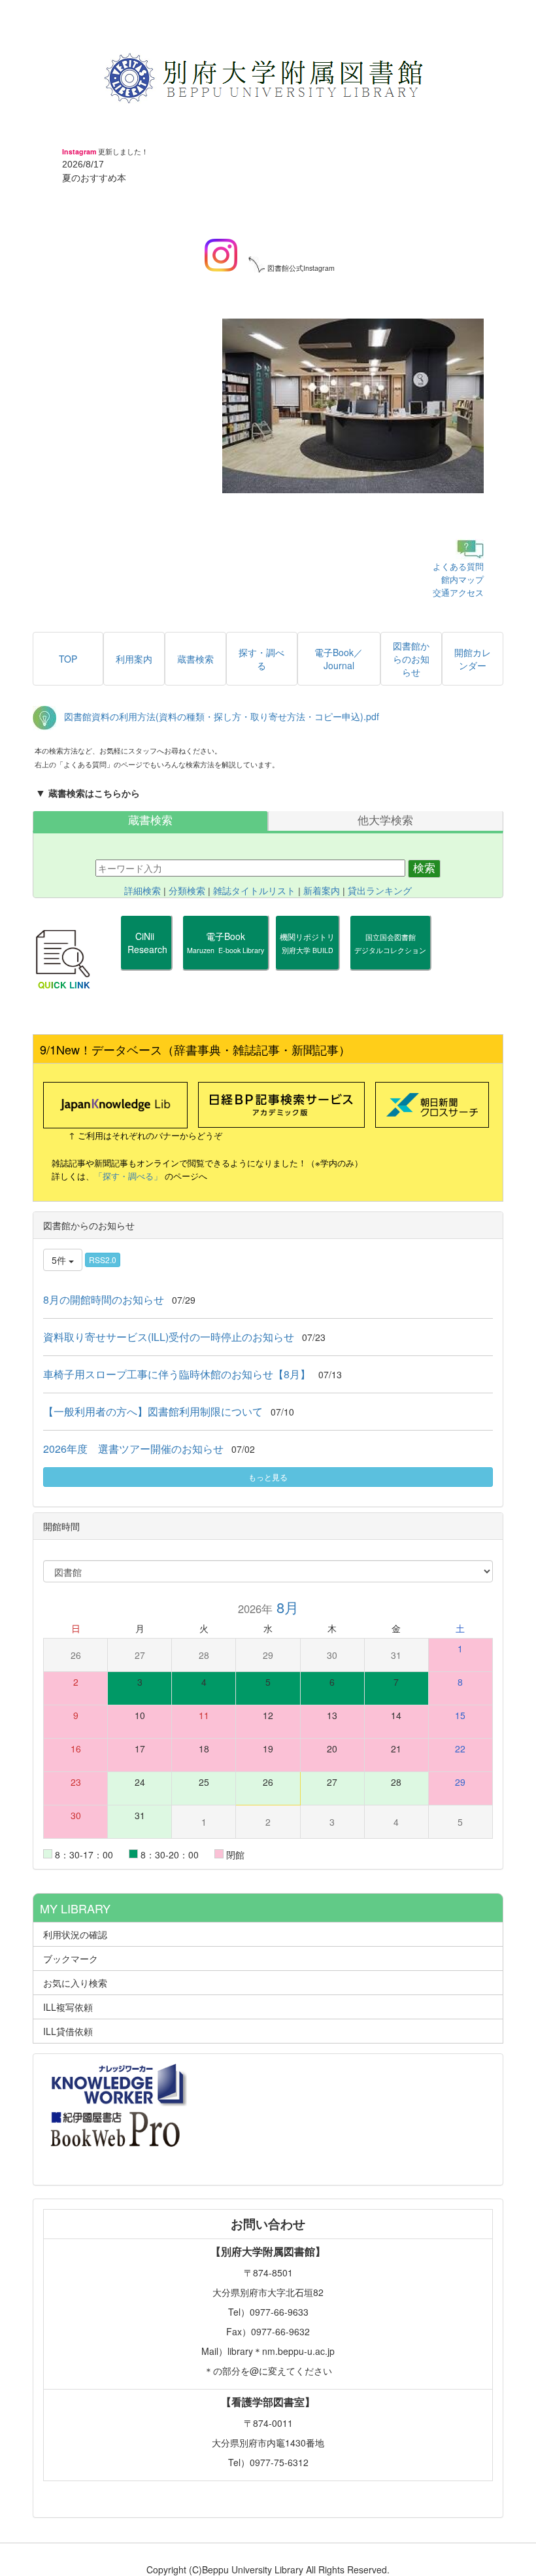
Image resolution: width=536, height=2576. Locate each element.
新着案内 (322, 891)
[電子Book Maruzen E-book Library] (226, 962)
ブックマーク (71, 1958)
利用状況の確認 (75, 1934)
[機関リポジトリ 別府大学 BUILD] (307, 962)
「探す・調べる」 (128, 1176)
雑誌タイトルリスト (254, 891)
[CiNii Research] (146, 962)
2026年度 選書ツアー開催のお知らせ (133, 1449)
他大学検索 (385, 821)
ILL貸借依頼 (68, 2031)
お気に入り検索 (75, 1983)
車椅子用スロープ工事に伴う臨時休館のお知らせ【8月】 (177, 1374)
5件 (60, 1260)
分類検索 (187, 891)
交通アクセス (458, 592)
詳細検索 (142, 891)
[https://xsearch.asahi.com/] (432, 1104)
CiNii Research (146, 943)
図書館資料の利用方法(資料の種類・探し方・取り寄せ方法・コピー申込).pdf (222, 716)
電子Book (226, 942)
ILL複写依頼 (68, 2007)
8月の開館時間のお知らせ (104, 1299)
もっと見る (268, 1477)
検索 (424, 868)
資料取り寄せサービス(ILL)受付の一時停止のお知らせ (169, 1337)
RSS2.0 (103, 1260)
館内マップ (462, 579)
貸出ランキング (380, 891)
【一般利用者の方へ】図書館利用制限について (153, 1411)
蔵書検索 (150, 821)
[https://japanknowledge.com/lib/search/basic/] (115, 1104)
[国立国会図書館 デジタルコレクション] (390, 962)
